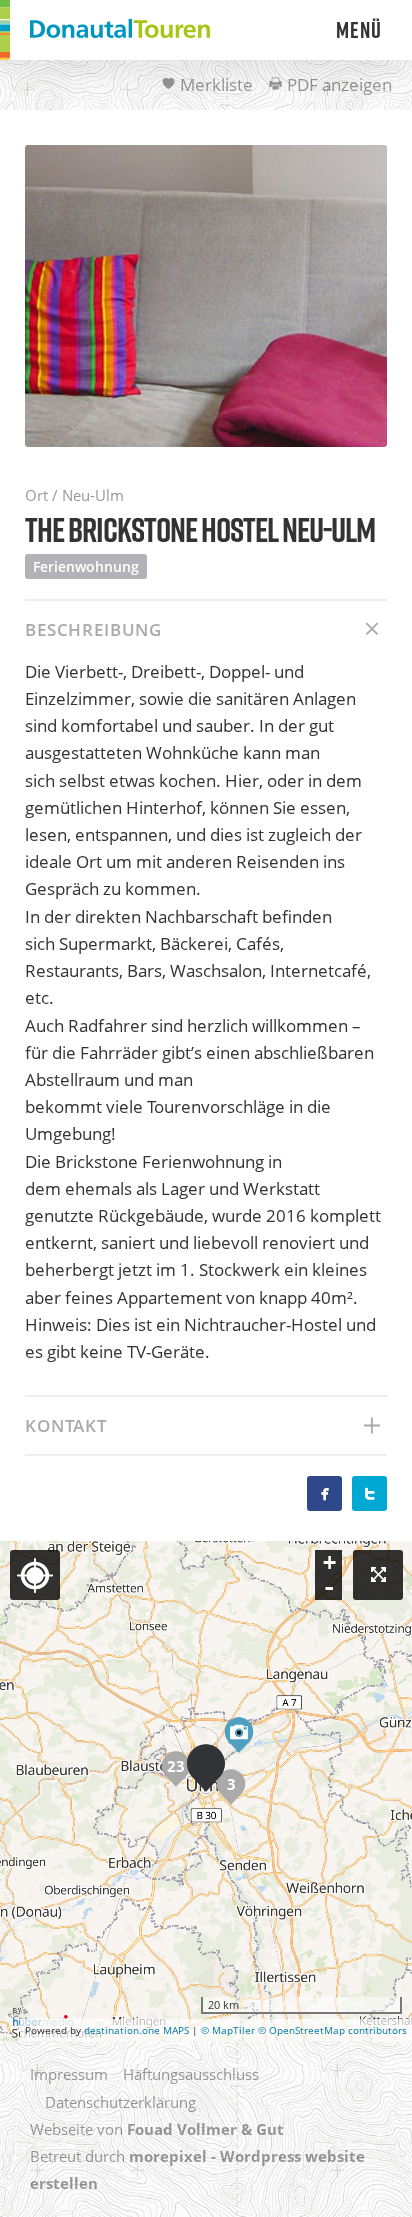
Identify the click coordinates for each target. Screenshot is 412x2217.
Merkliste (214, 84)
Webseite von (157, 2129)
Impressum (69, 2074)
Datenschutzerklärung (120, 2102)
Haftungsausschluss (191, 2074)
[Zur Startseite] (120, 30)
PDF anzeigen (337, 84)
